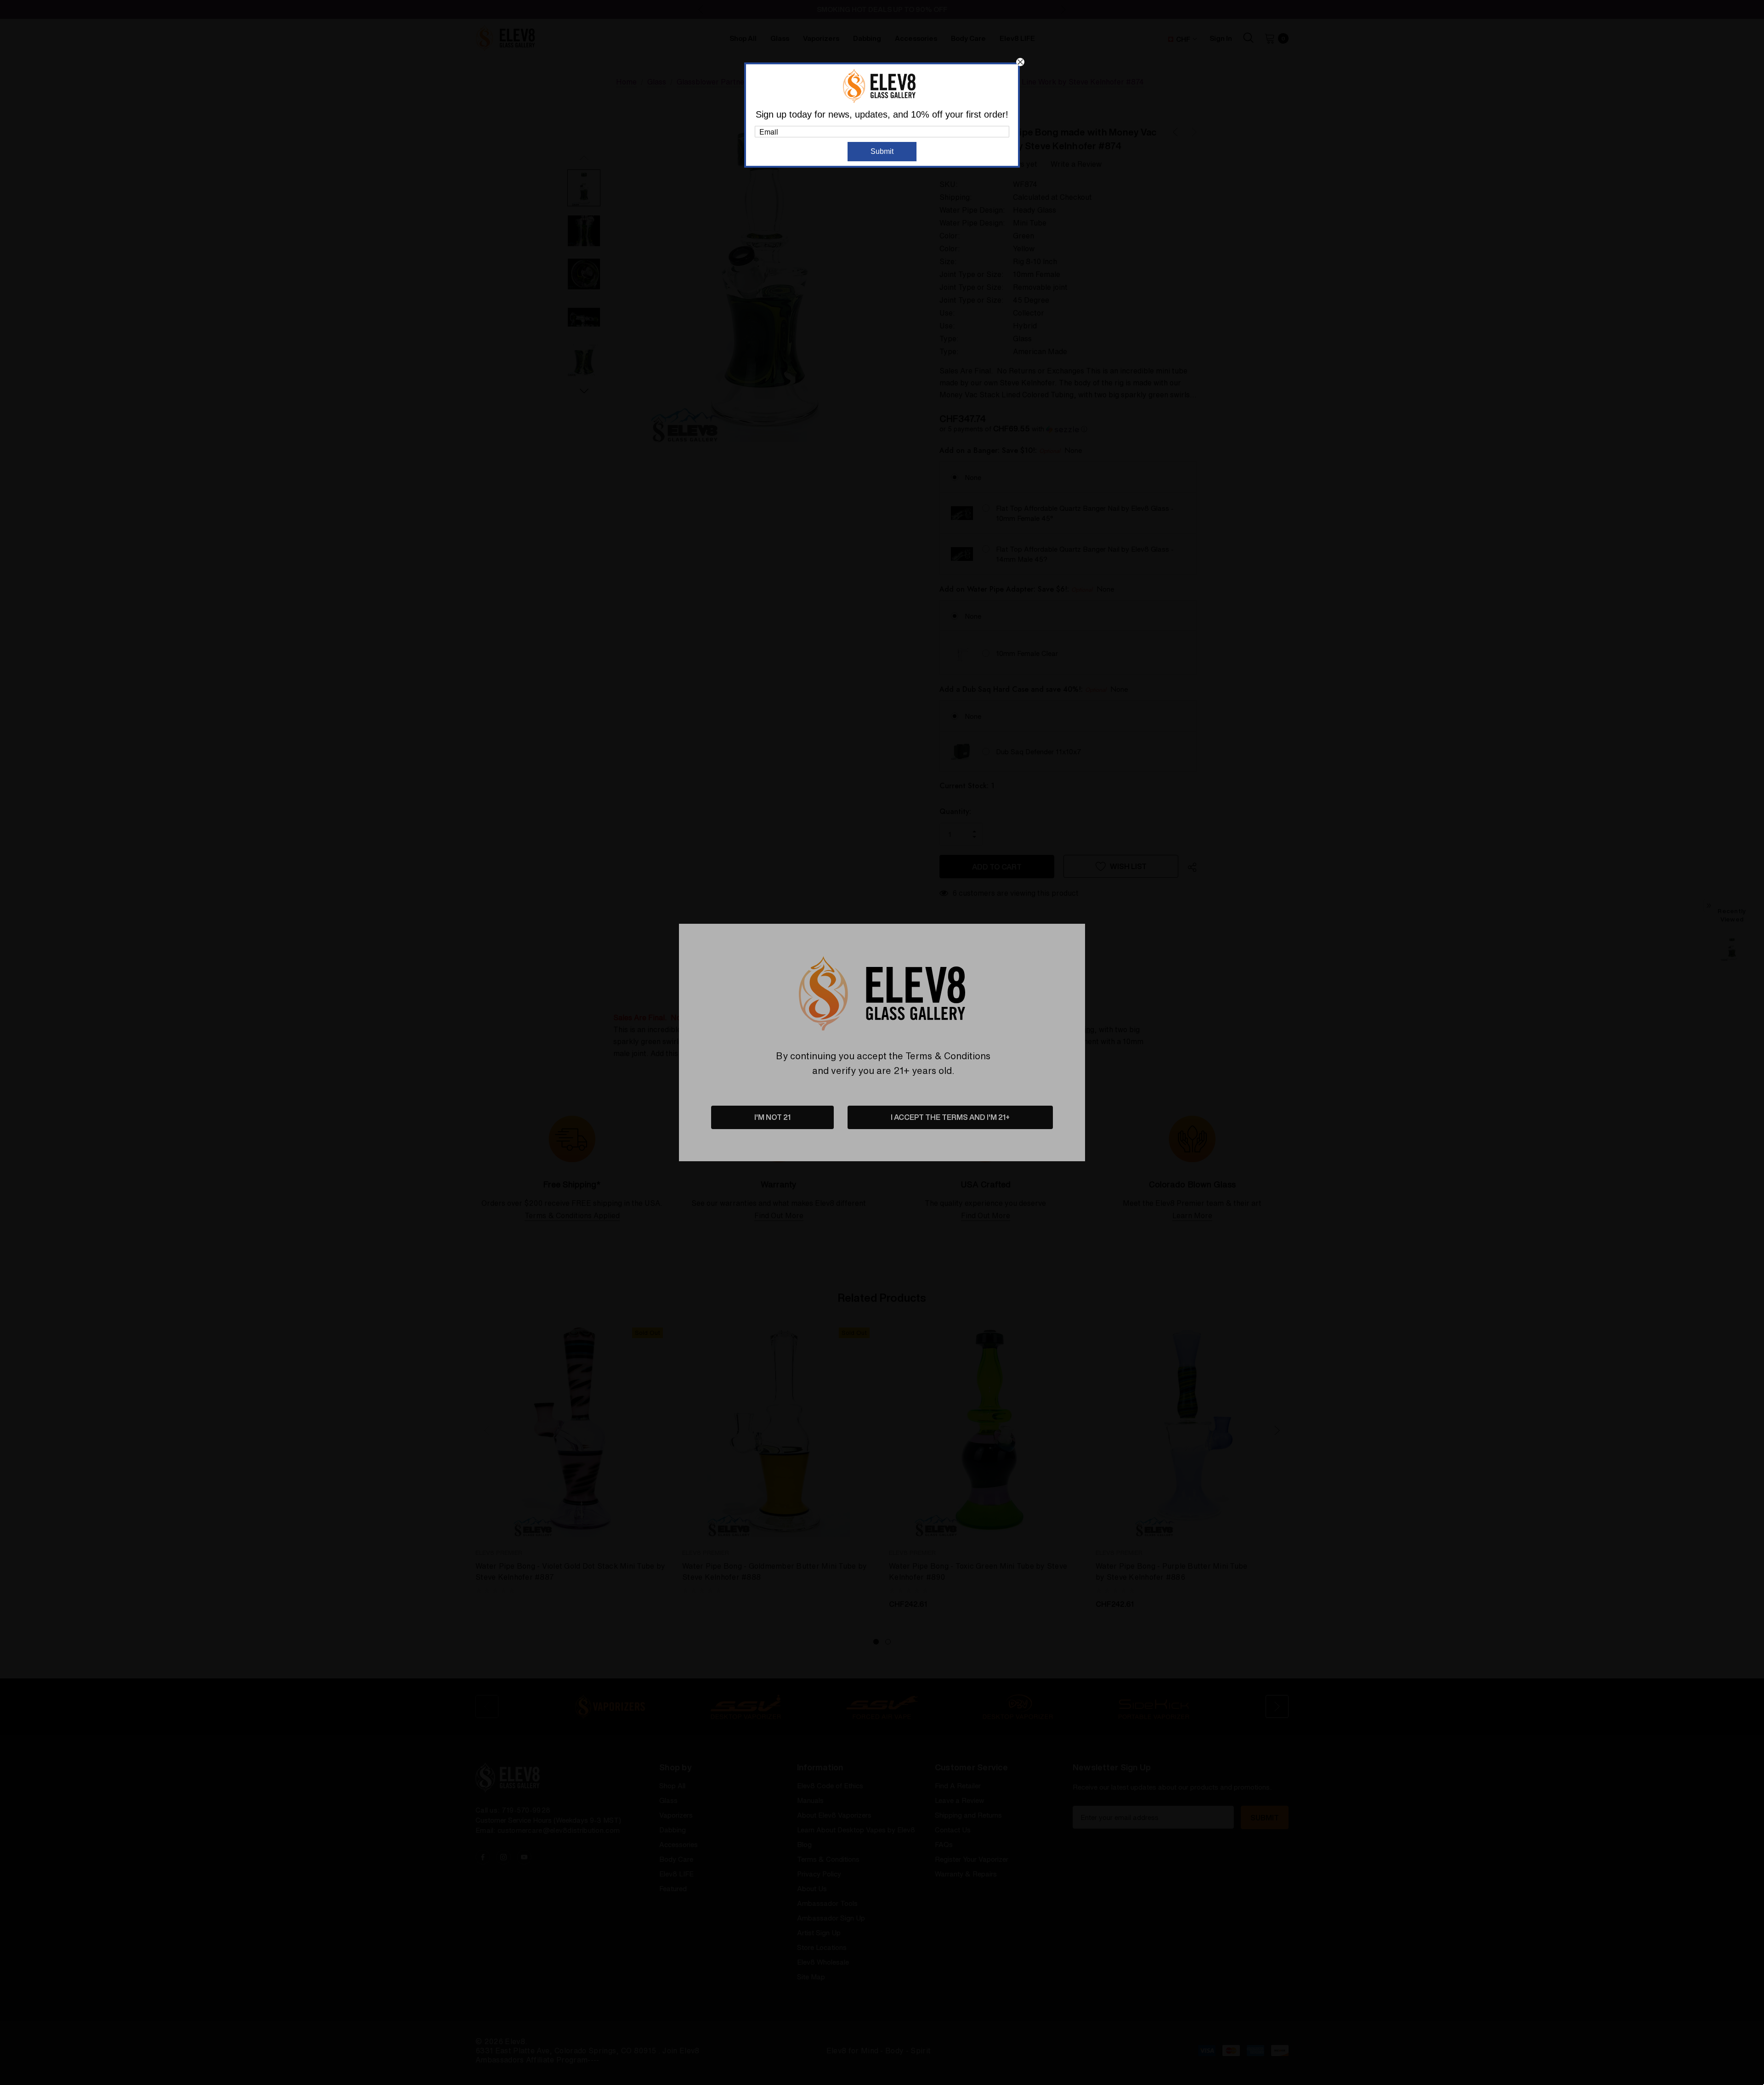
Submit (882, 151)
